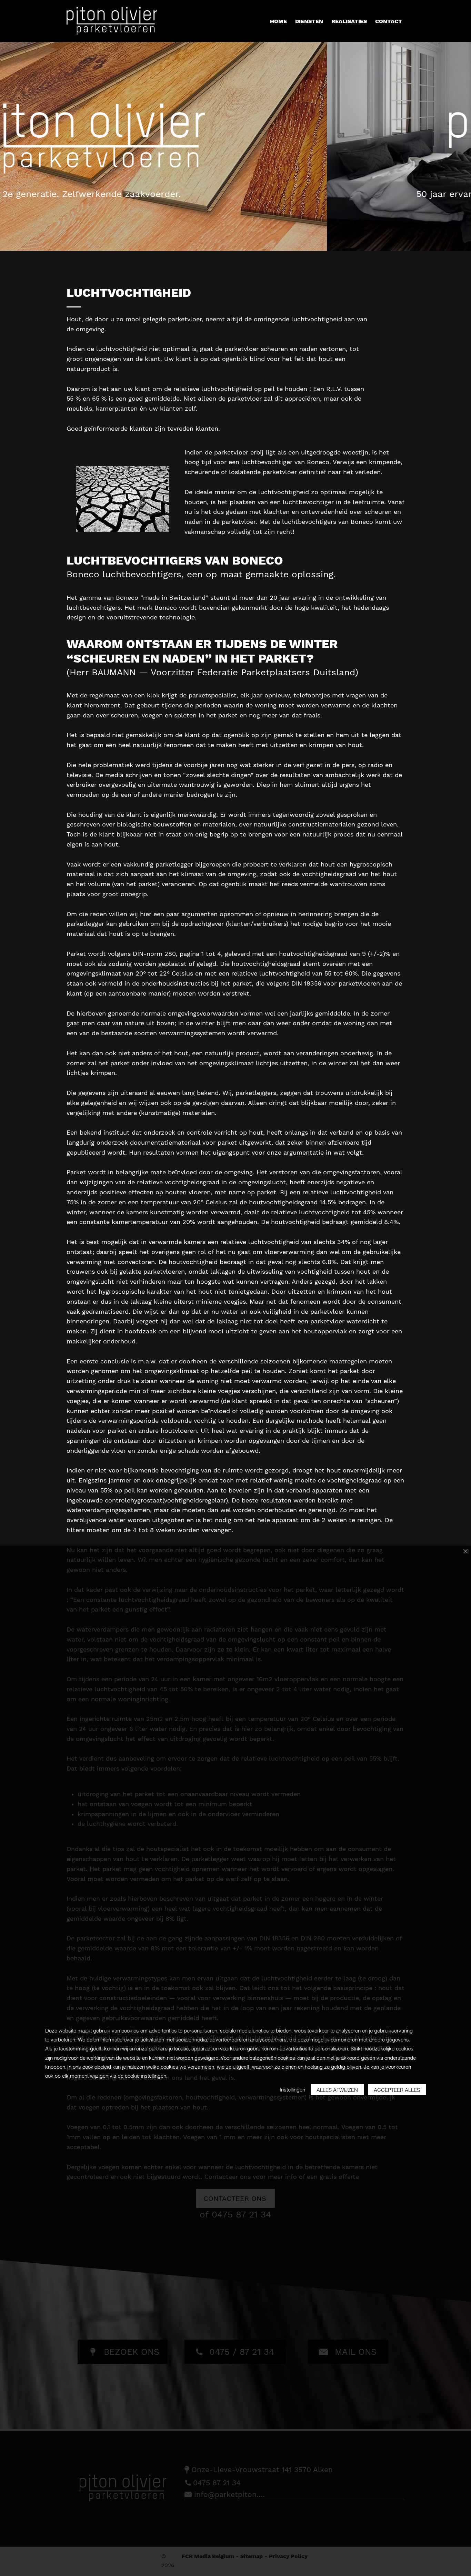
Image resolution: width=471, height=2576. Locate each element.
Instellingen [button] (292, 2090)
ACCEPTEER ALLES (397, 2090)
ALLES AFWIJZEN (337, 2090)
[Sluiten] (465, 1552)
